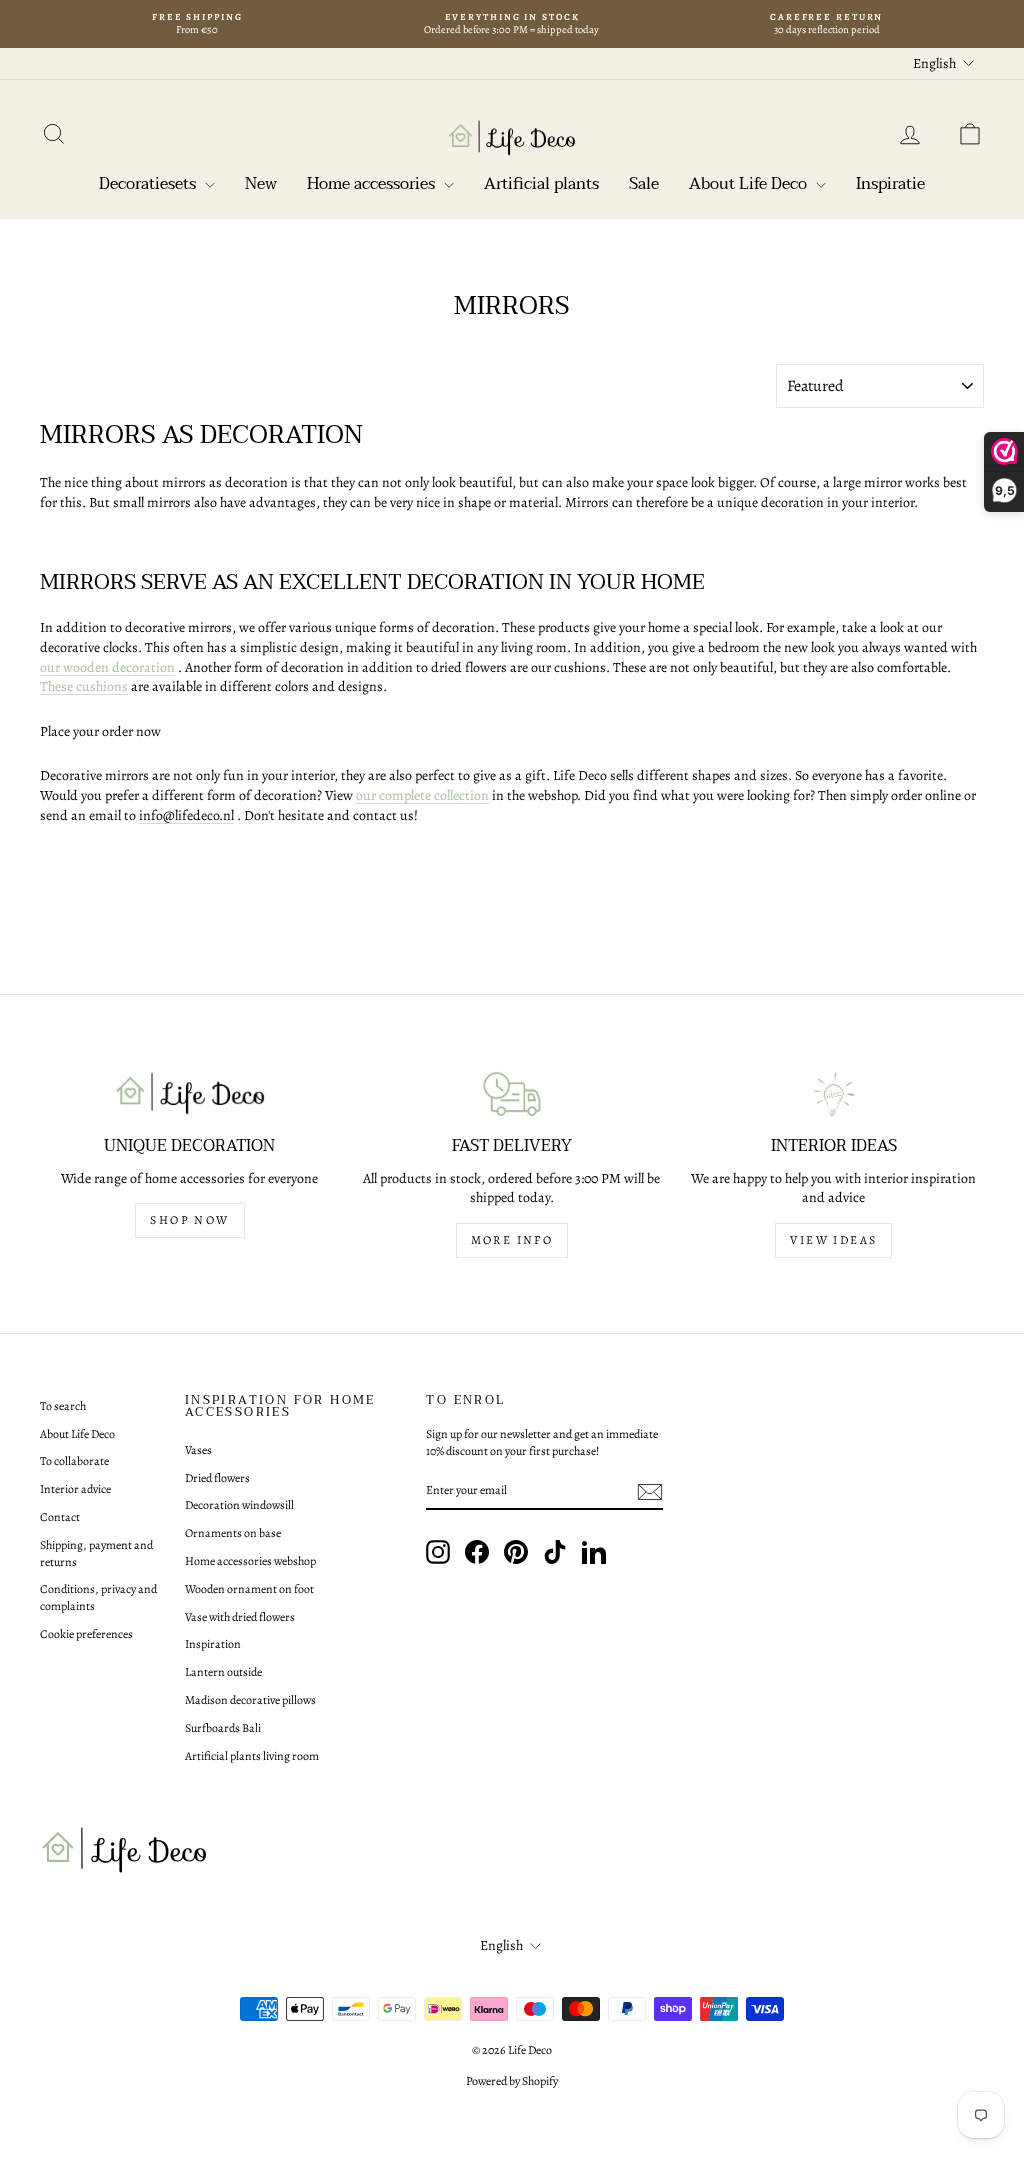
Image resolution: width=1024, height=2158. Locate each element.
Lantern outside (223, 1672)
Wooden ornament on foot (249, 1589)
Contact (60, 1517)
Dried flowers (217, 1478)
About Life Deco (750, 184)
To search (63, 1406)
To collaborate (74, 1461)
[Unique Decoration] (190, 1093)
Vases (198, 1450)
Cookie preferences (86, 1634)
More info (512, 1240)
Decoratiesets (149, 184)
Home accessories (373, 184)
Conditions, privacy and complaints (98, 1597)
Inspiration (213, 1644)
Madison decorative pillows (250, 1700)
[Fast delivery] (512, 1093)
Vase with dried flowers (240, 1617)
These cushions (84, 686)
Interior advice (75, 1489)
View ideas (833, 1240)
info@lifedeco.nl (186, 815)
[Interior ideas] (834, 1093)
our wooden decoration (107, 667)
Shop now (189, 1220)
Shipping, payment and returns (96, 1553)
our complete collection (422, 795)
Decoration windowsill (239, 1505)
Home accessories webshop (250, 1561)
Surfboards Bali (223, 1728)
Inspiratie (890, 184)
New (261, 184)
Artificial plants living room (252, 1756)
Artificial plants (541, 184)
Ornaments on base (233, 1533)
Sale (644, 184)
